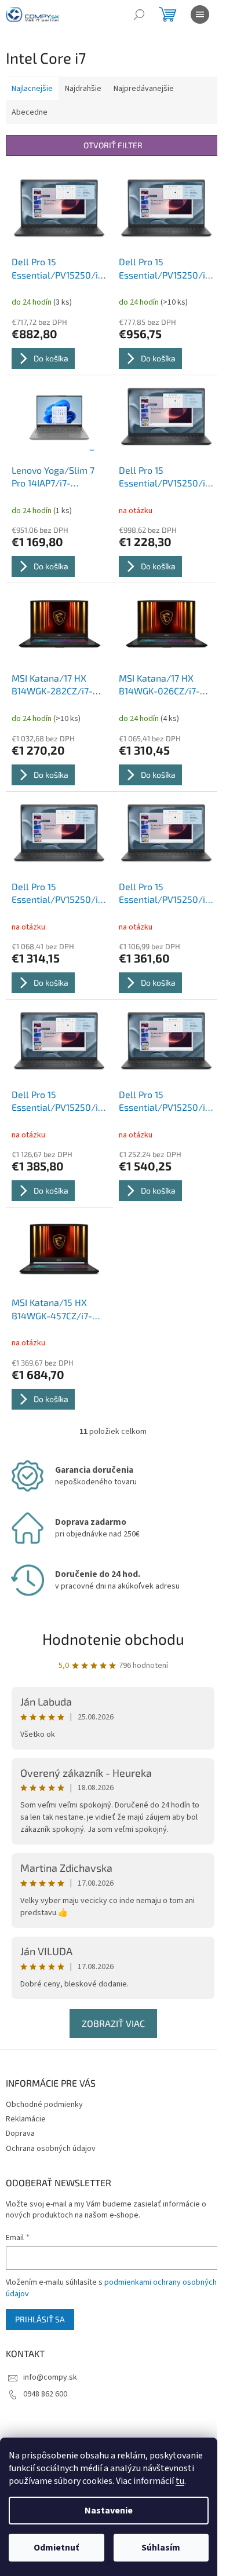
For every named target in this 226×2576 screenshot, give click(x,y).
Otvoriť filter (113, 145)
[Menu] (200, 14)
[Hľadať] (139, 14)
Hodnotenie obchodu (113, 1639)
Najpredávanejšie (144, 89)
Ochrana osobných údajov (51, 2149)
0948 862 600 (45, 2394)
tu (180, 2481)
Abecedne (30, 112)
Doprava (20, 2134)
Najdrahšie (83, 89)
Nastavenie (109, 2511)
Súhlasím (161, 2548)
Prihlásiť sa (40, 2319)
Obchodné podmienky (44, 2105)
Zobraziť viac (113, 2023)
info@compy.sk (50, 2377)
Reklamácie (26, 2119)
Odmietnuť (56, 2548)
